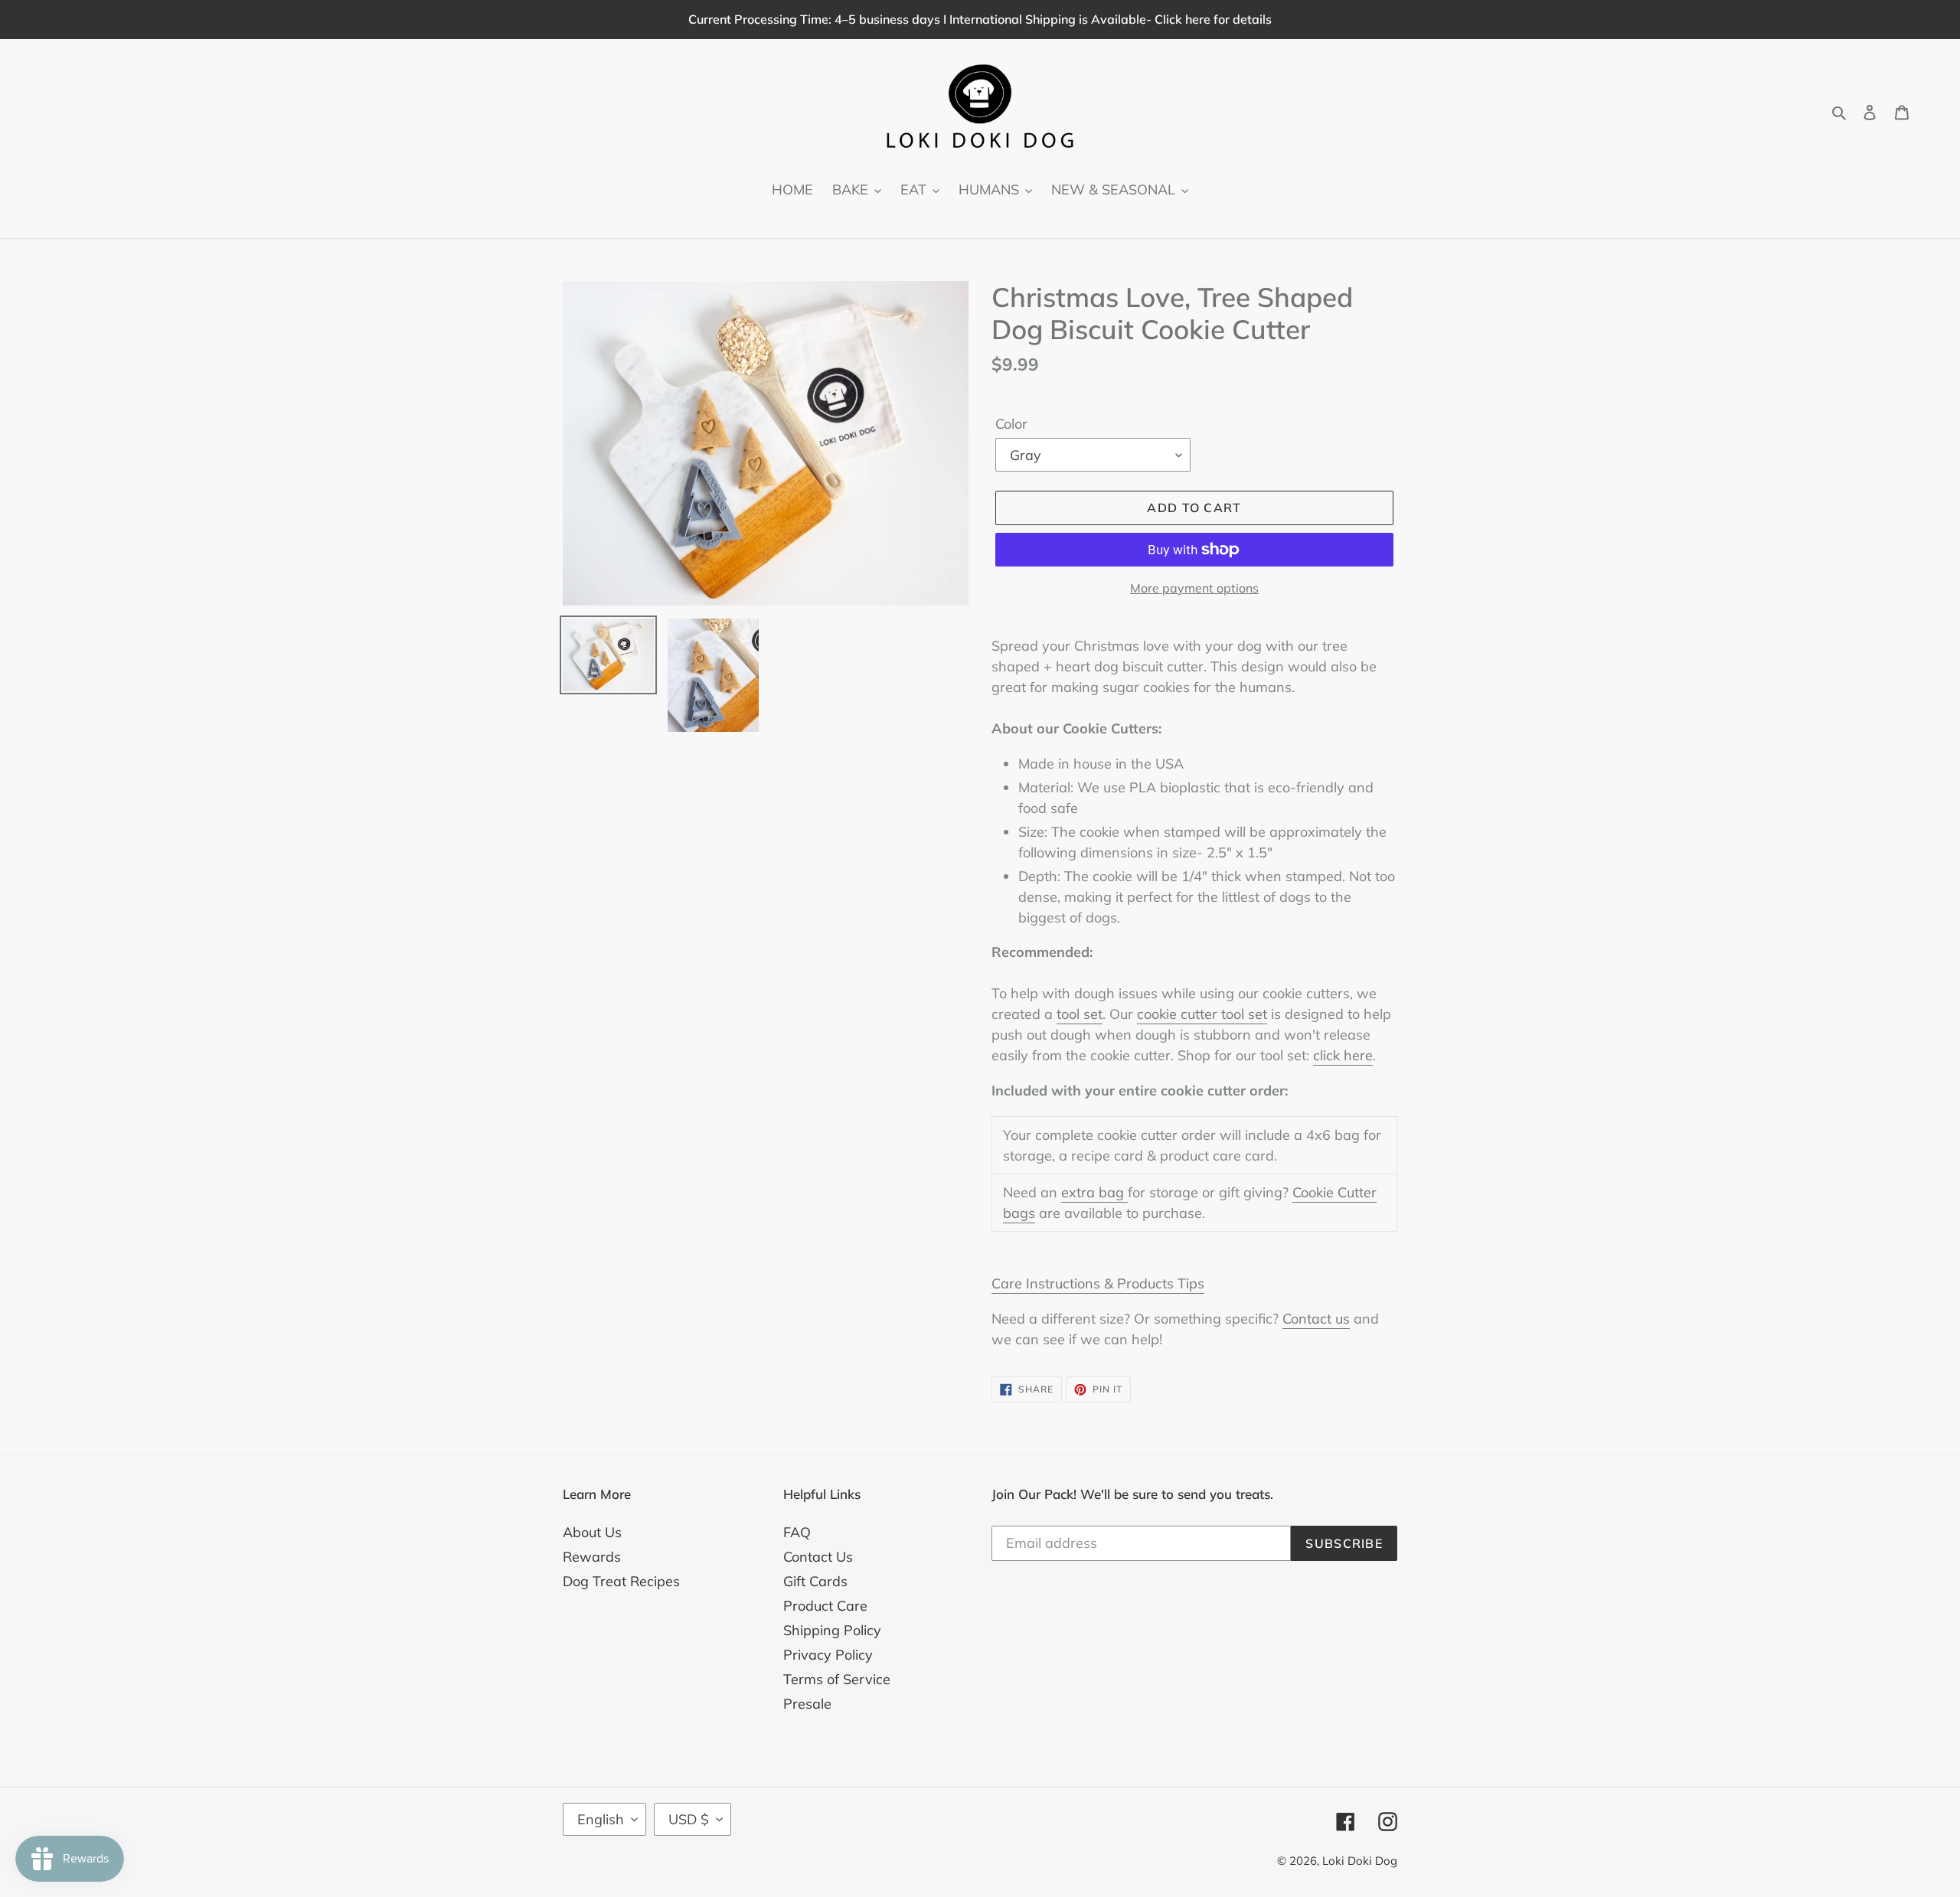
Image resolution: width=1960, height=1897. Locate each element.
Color (1011, 424)
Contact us (1316, 1319)
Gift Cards (815, 1581)
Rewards (592, 1557)
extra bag (1094, 1192)
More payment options (1194, 588)
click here (1343, 1055)
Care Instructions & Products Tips (1098, 1283)
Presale (807, 1704)
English (601, 1819)
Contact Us (818, 1557)
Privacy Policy (828, 1655)
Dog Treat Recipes (621, 1581)
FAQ (797, 1532)
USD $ (689, 1819)
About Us (592, 1532)
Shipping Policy (832, 1630)
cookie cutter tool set (1202, 1014)
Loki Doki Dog (1360, 1861)
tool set (1080, 1014)
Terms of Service (837, 1679)
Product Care (825, 1606)
